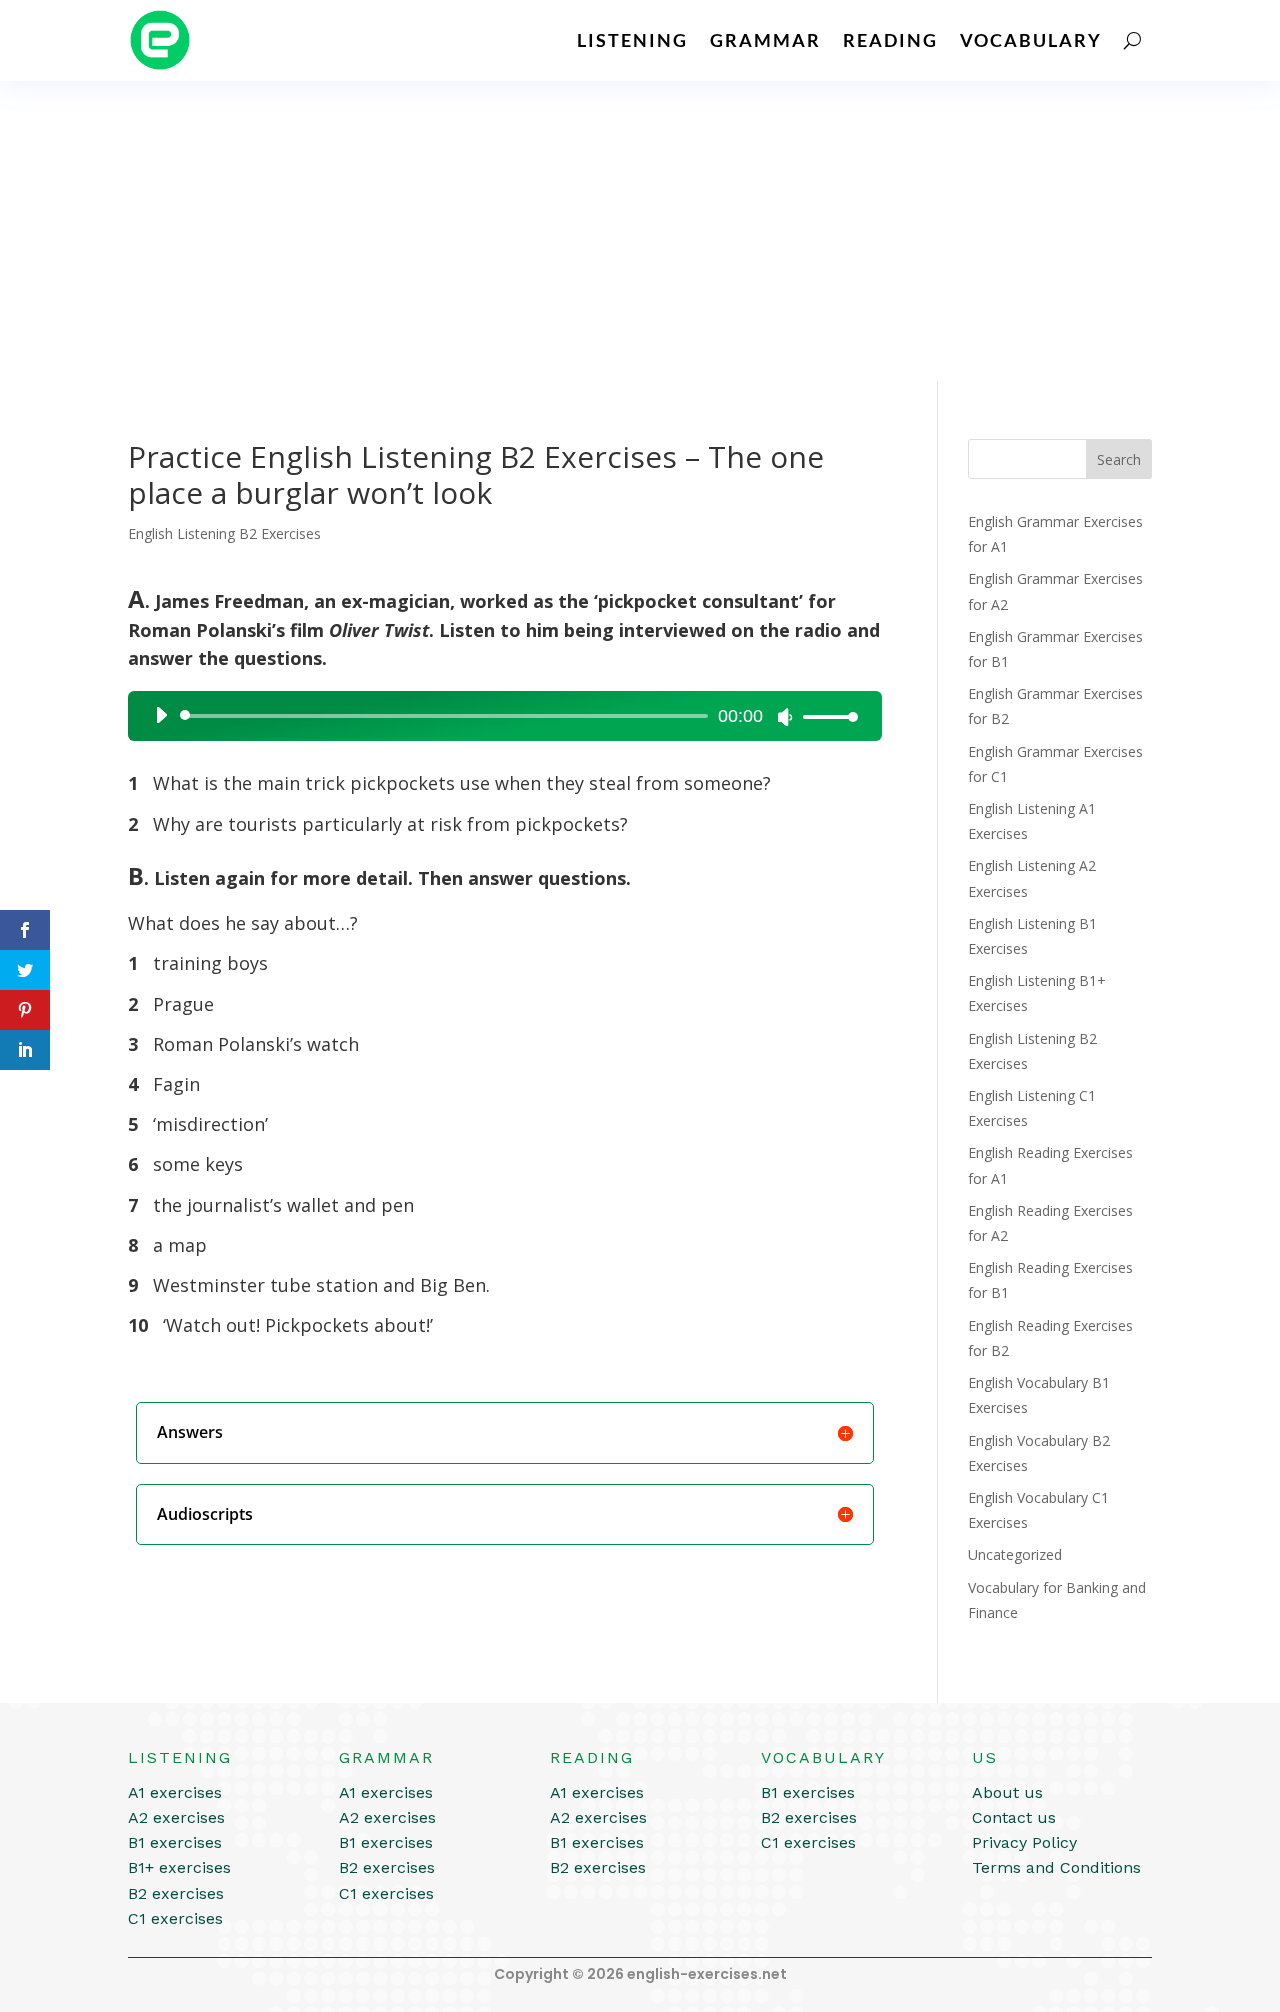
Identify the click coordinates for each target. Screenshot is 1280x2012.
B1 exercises (175, 1842)
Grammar (765, 40)
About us (1007, 1792)
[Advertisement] (640, 231)
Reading (890, 40)
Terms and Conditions (1056, 1867)
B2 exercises (176, 1893)
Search (1119, 459)
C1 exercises (175, 1918)
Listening (632, 40)
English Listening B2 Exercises (224, 533)
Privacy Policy (1024, 1842)
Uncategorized (1015, 1554)
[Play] (161, 715)
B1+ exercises (179, 1867)
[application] (499, 716)
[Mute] (785, 717)
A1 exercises (175, 1792)
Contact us (1014, 1817)
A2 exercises (176, 1817)
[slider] (825, 716)
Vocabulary (1031, 40)
